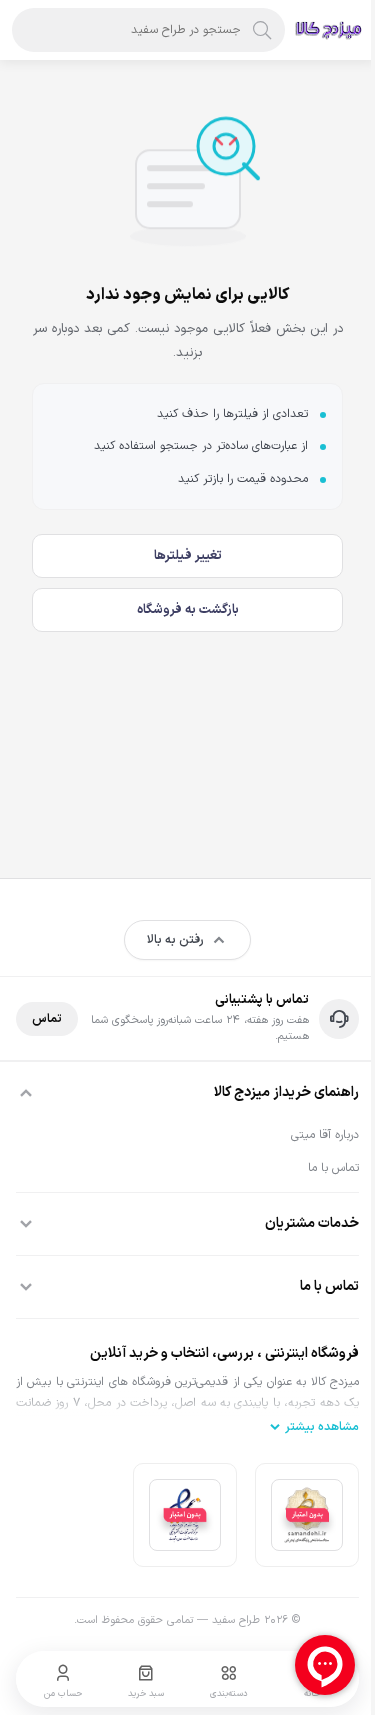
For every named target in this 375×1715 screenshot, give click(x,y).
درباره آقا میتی (325, 1135)
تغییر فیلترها (188, 556)
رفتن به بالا (175, 940)
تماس (47, 1019)
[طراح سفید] (329, 30)
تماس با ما (333, 1168)
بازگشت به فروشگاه (188, 610)
